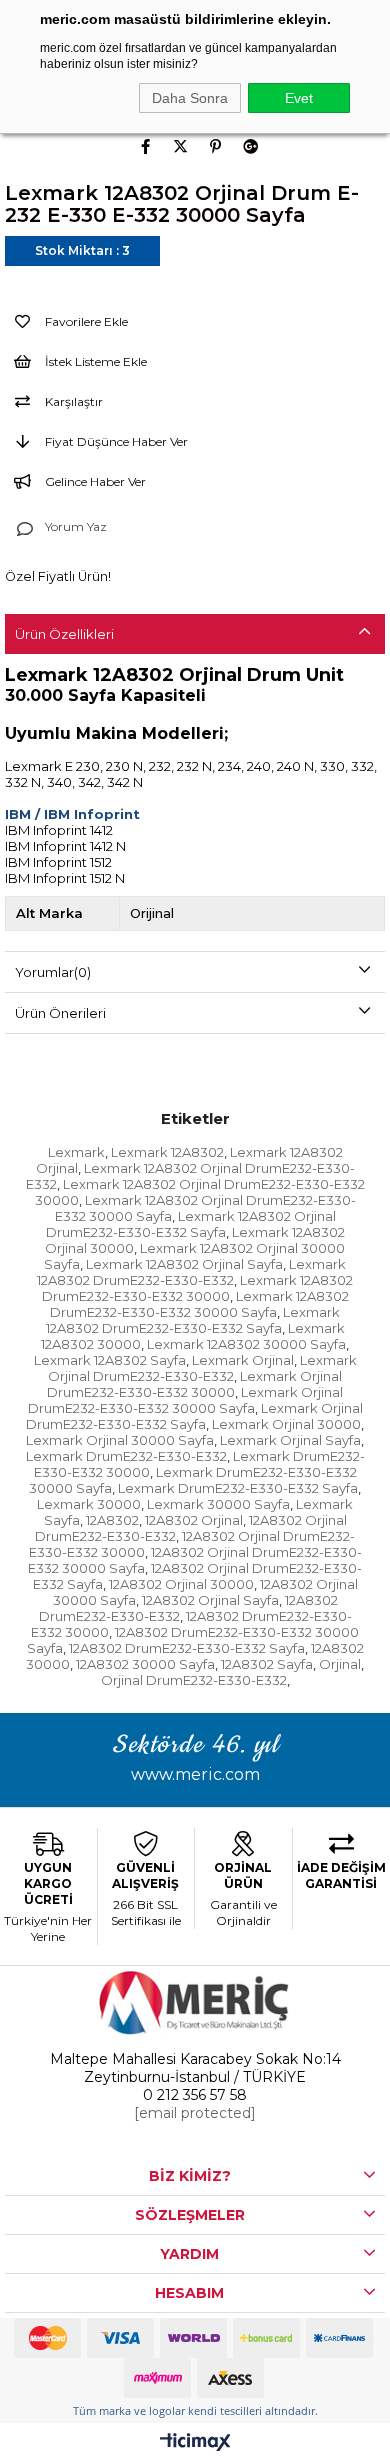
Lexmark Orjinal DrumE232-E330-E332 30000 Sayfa (186, 1400)
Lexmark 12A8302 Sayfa (110, 1360)
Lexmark (76, 1152)
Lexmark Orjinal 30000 (286, 1424)
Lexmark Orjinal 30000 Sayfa (120, 1440)
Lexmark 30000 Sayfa (218, 1504)
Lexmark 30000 (89, 1504)
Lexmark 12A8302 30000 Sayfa (246, 1344)
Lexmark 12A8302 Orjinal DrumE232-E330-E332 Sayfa (191, 1224)
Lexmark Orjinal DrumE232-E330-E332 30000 (194, 1384)
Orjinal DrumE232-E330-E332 (194, 1680)
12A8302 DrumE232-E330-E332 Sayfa (187, 1648)
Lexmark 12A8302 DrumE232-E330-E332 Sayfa (193, 1320)
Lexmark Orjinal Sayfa (290, 1440)
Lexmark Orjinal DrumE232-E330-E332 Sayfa (194, 1416)
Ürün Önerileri (60, 1013)
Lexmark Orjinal (243, 1360)
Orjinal (340, 1664)
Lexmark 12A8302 (167, 1152)
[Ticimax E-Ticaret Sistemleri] (195, 2443)
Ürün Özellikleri (64, 634)
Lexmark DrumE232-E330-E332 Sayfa (238, 1488)
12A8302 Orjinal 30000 (181, 1584)
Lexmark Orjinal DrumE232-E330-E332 (202, 1368)
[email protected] (195, 2113)
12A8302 (112, 1520)
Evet (299, 98)
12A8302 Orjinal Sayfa (210, 1600)
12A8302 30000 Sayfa (145, 1664)
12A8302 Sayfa (267, 1664)
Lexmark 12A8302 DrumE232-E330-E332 (191, 1272)
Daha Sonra (190, 98)
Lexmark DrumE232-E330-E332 (126, 1456)
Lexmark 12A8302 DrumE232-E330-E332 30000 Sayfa (199, 1304)
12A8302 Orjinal (194, 1520)
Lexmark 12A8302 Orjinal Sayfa (184, 1264)
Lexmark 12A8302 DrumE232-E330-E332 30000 (198, 1288)
